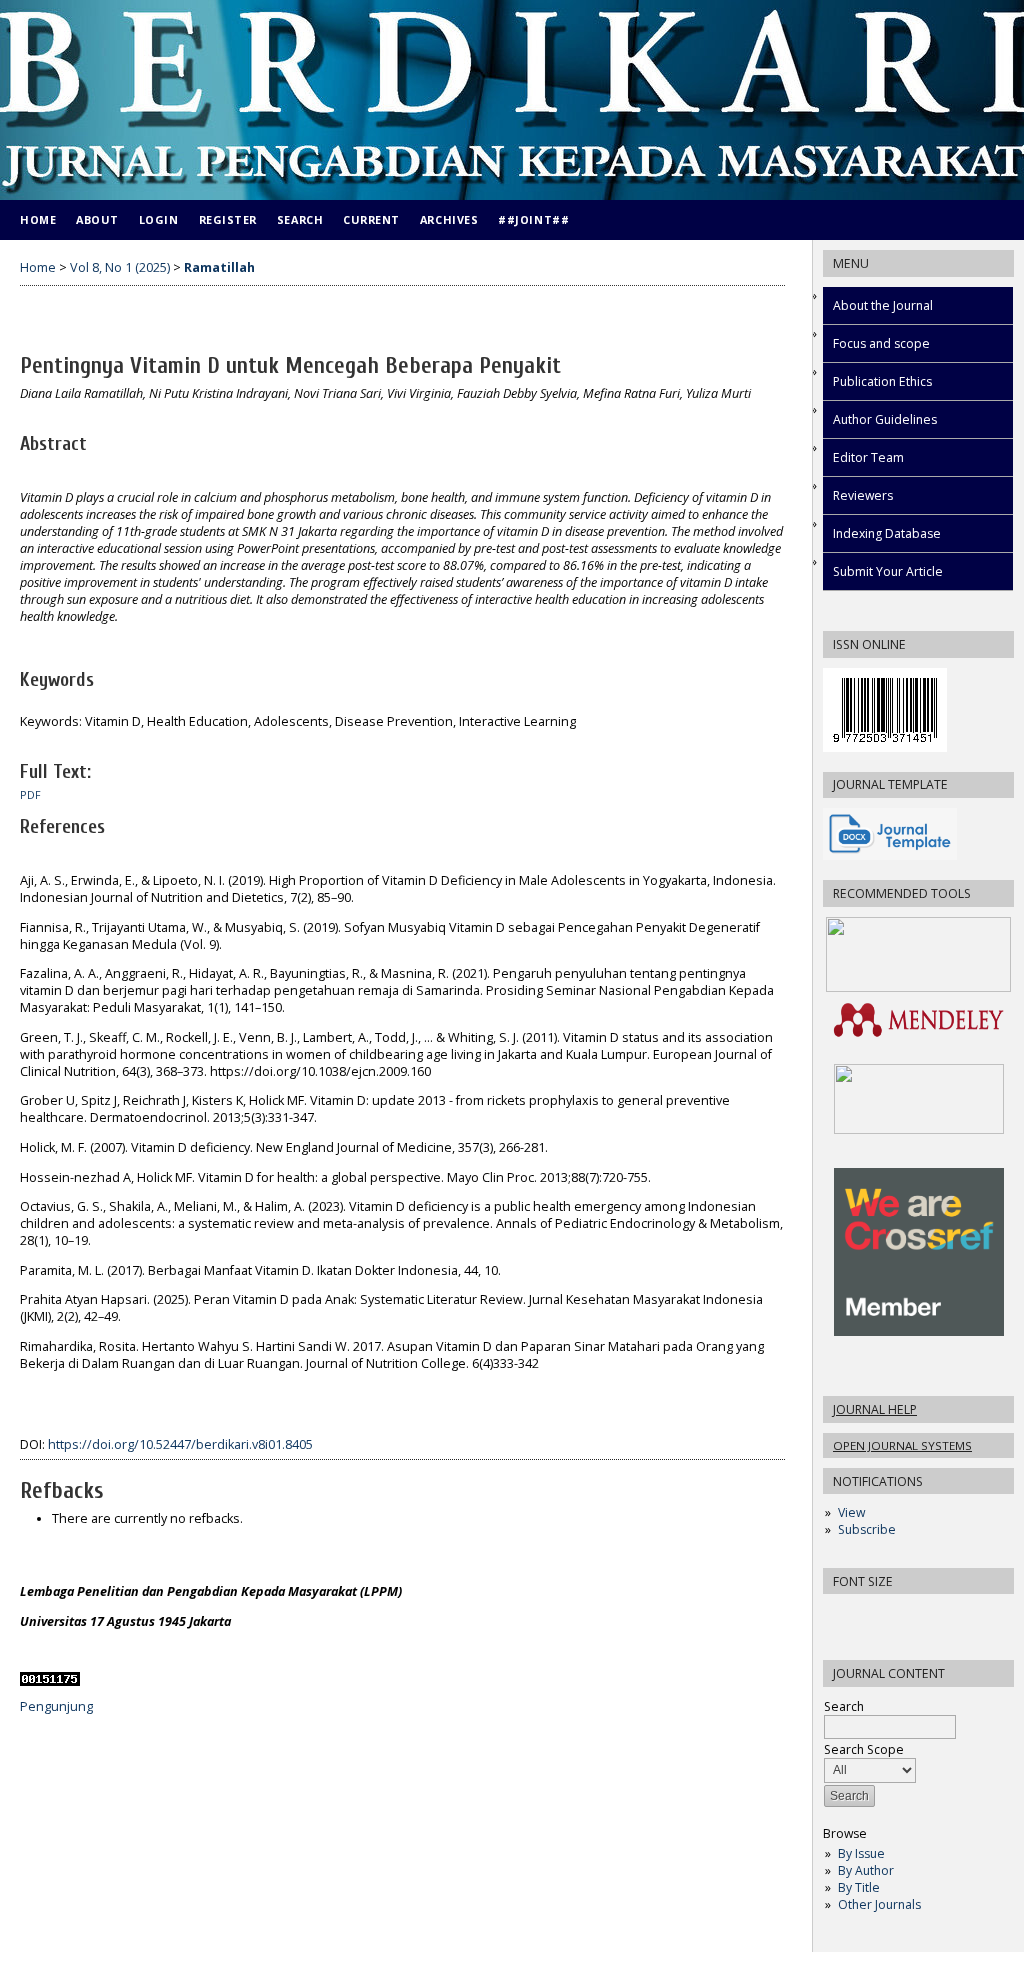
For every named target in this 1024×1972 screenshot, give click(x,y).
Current (371, 219)
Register (228, 219)
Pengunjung (56, 1706)
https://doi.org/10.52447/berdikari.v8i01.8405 (180, 1444)
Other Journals (879, 1904)
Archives (449, 219)
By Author (866, 1870)
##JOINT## (533, 219)
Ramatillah (219, 267)
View (851, 1512)
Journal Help (875, 1409)
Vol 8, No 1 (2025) (120, 267)
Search (300, 219)
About (97, 219)
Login (159, 219)
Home (38, 219)
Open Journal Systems (902, 1445)
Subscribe (867, 1529)
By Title (859, 1887)
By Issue (861, 1853)
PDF (30, 795)
